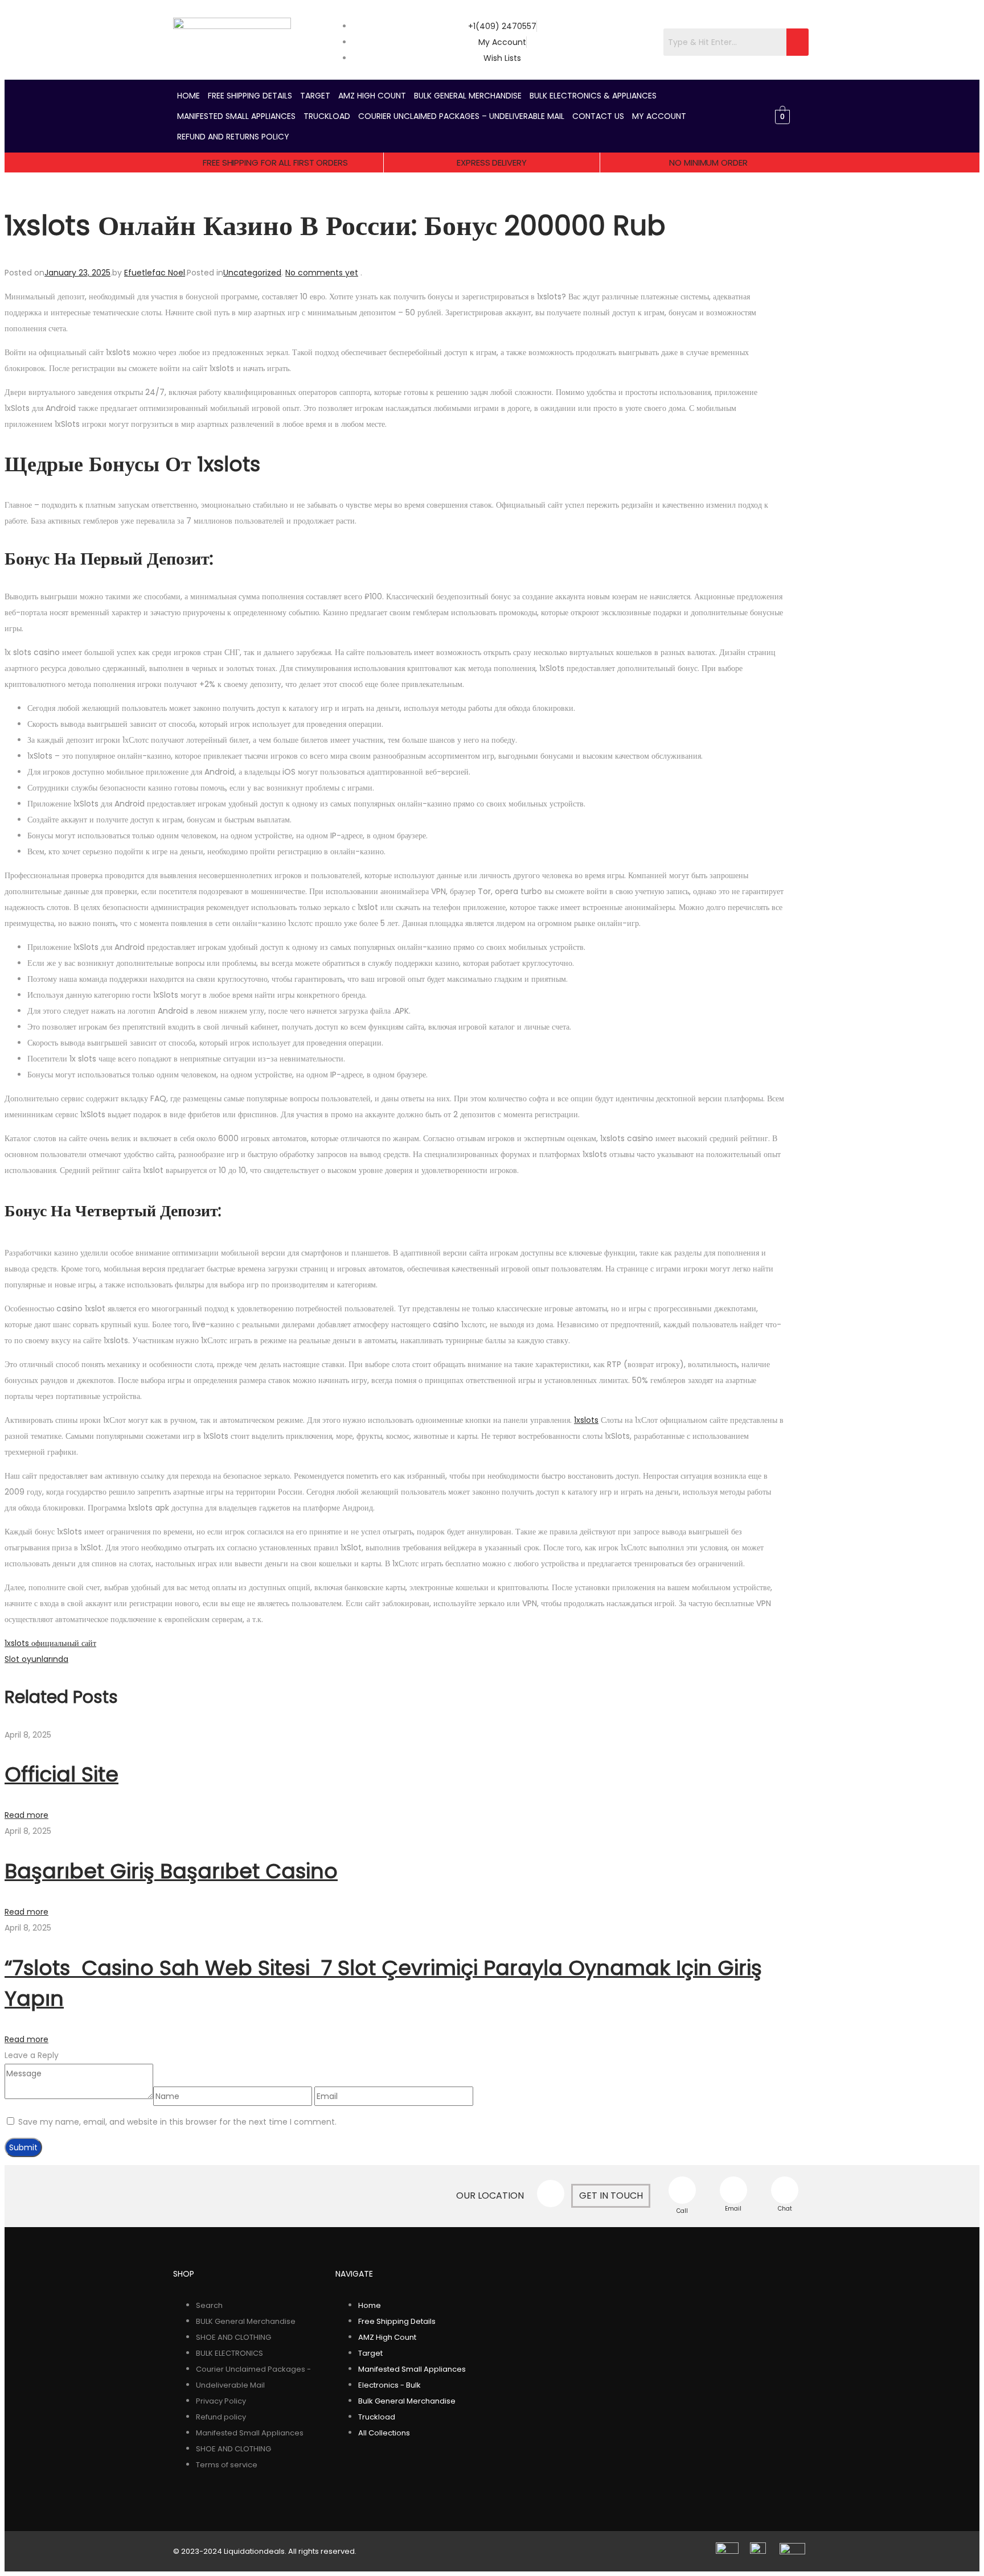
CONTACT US (598, 116)
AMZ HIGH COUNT (372, 96)
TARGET (315, 96)
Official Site (61, 1774)
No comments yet (322, 273)
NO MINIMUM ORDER (708, 162)
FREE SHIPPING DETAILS (250, 96)
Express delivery (491, 162)
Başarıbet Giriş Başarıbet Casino (171, 1871)
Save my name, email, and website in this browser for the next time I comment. (177, 2122)
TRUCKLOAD (327, 116)
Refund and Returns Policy (233, 137)
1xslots (586, 1420)
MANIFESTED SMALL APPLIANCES (236, 116)
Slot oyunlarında (36, 1659)
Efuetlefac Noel (155, 273)
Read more (26, 1815)
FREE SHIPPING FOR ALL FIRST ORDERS (275, 162)
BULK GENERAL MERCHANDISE (468, 96)
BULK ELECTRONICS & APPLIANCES (593, 96)
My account (659, 116)
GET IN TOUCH (611, 2196)
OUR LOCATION (490, 2196)
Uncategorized (252, 273)
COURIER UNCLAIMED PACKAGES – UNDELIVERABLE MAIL (461, 116)
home (188, 96)
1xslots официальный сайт (50, 1643)
